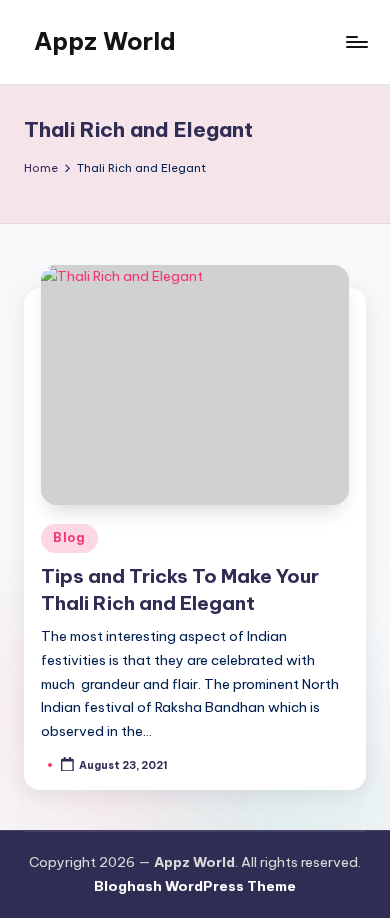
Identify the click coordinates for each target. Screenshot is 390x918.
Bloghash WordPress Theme (195, 886)
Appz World (105, 41)
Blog (69, 537)
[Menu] (356, 41)
